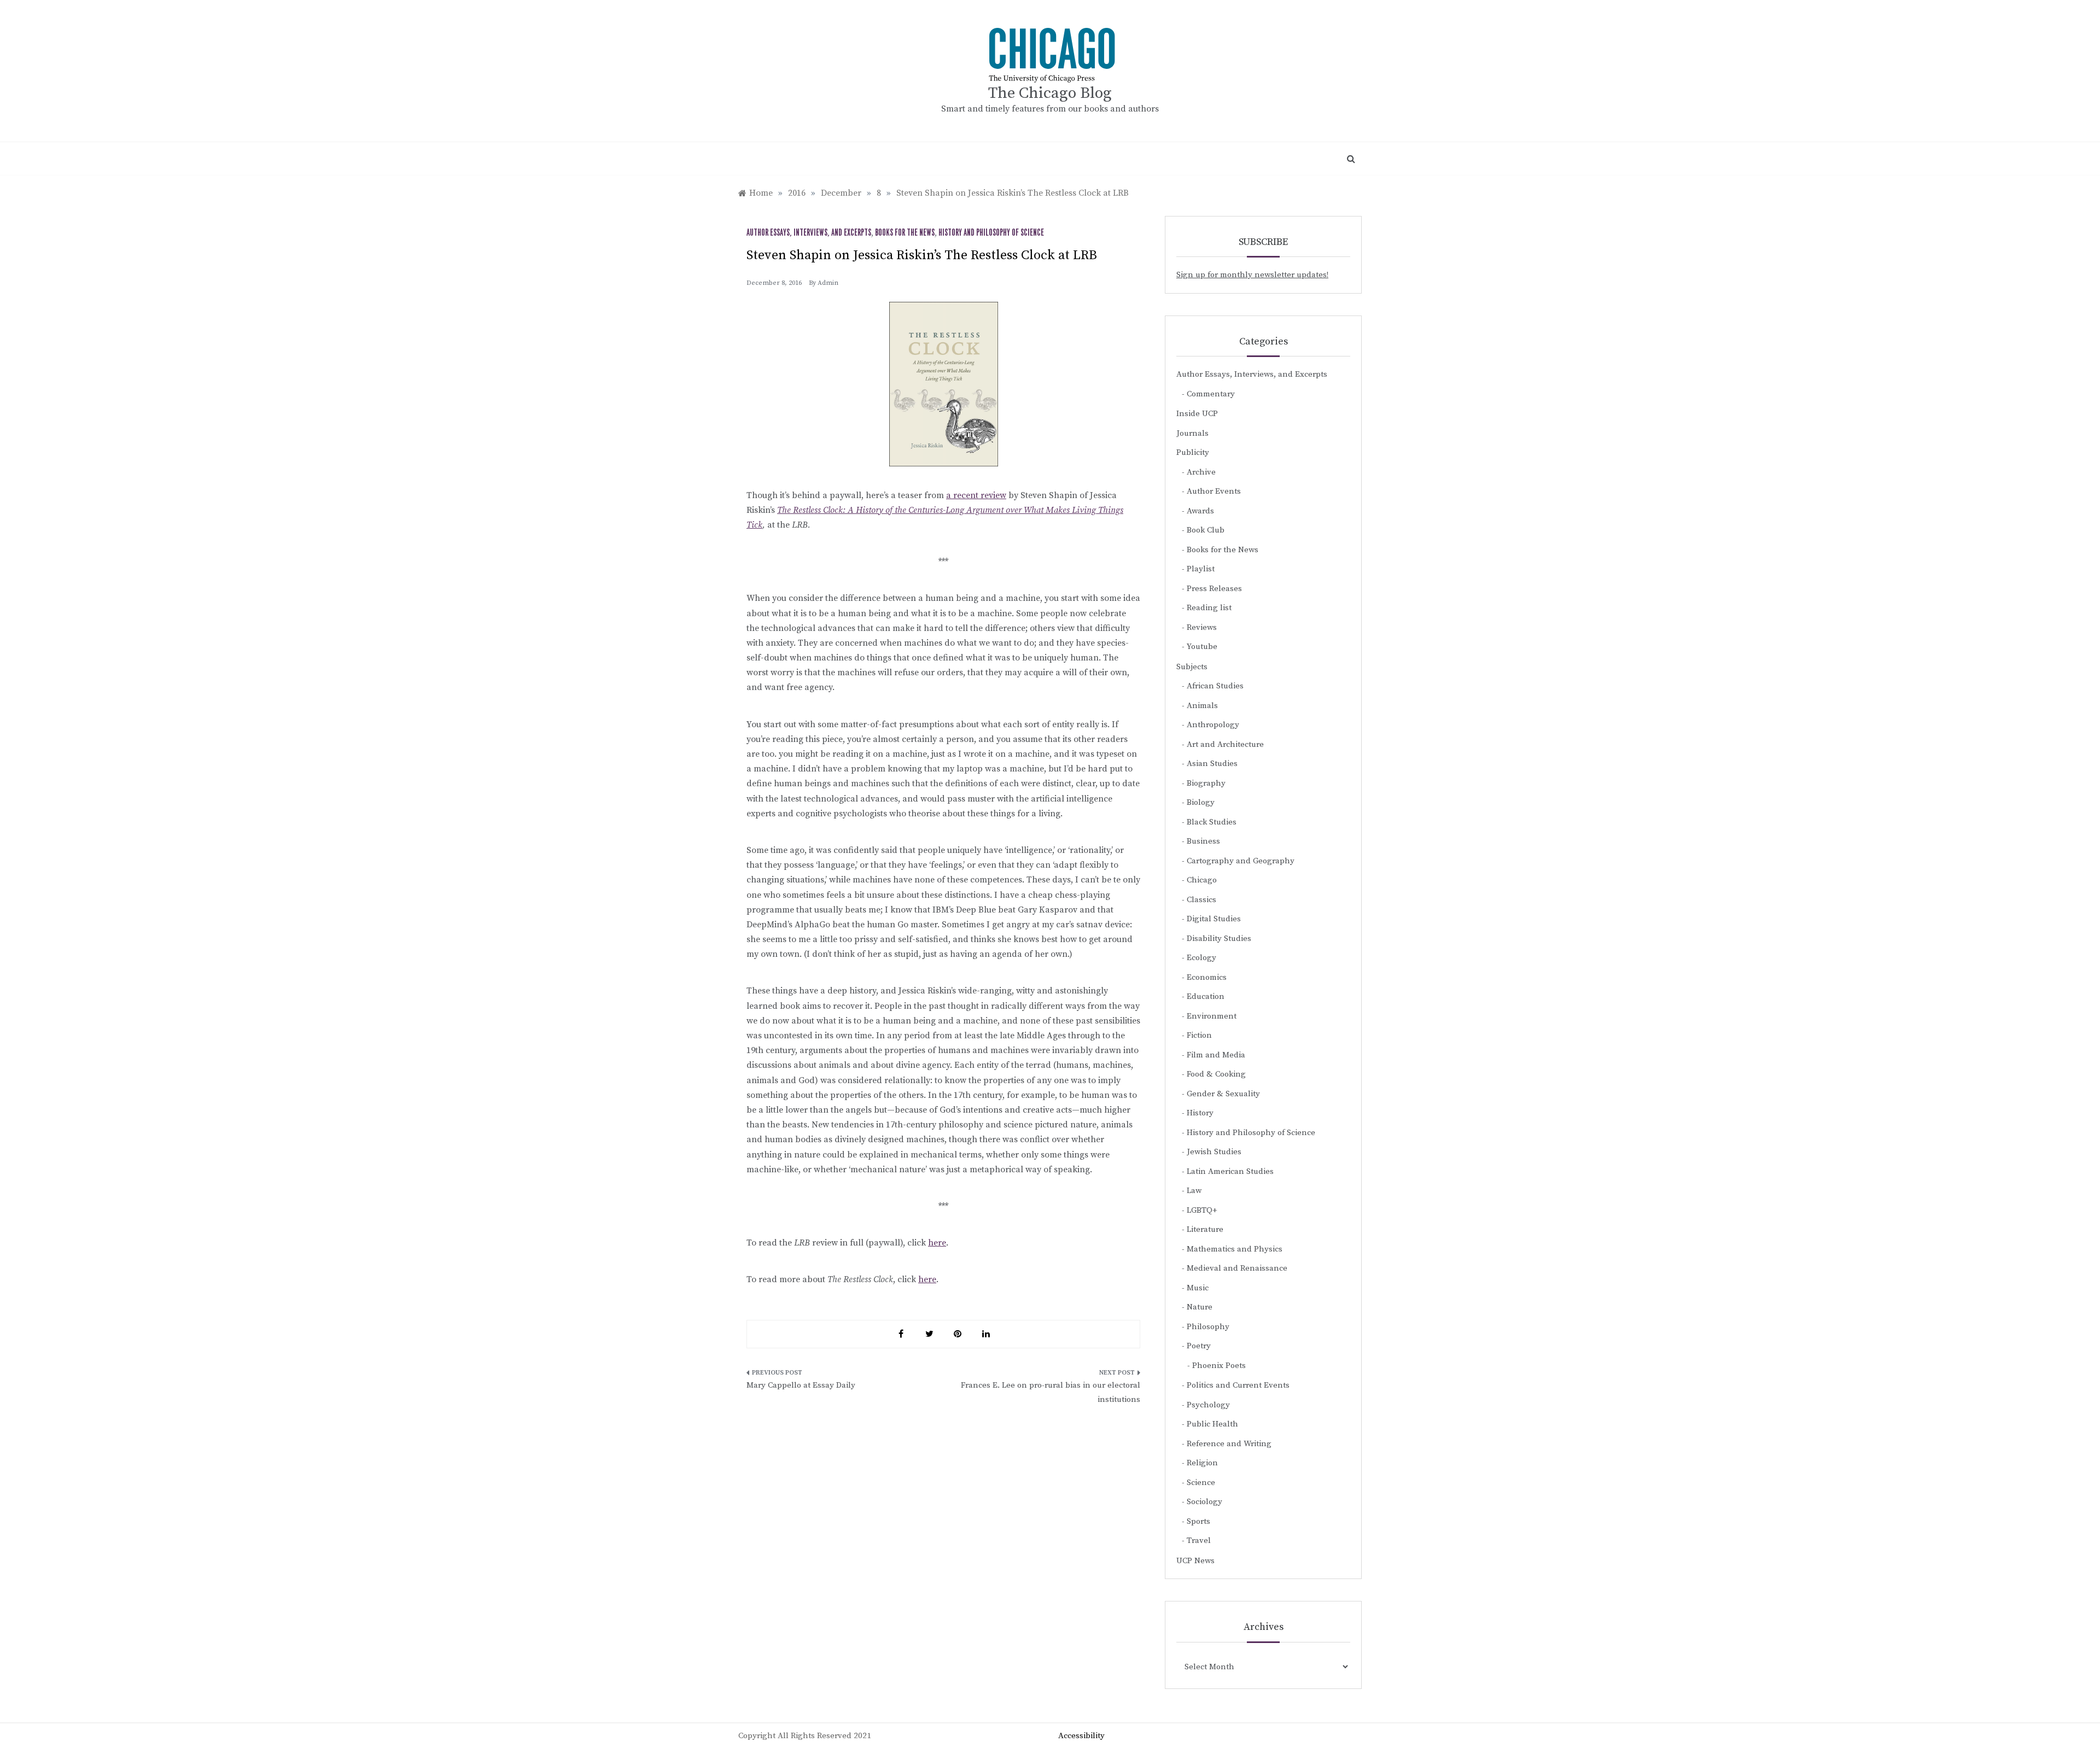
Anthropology (1213, 725)
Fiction (1199, 1035)
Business (1203, 841)
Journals (1192, 433)
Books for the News (905, 233)
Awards (1200, 511)
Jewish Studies (1214, 1152)
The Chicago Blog (1050, 93)
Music (1198, 1288)
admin (828, 283)
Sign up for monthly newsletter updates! (1252, 275)
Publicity (1193, 452)
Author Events (1214, 491)
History (1200, 1113)
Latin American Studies (1230, 1171)
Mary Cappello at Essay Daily (801, 1385)
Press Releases (1214, 589)
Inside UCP (1197, 414)
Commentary (1211, 394)
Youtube (1202, 647)
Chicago (1202, 880)
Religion (1202, 1463)
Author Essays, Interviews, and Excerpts (809, 233)
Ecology (1201, 958)
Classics (1201, 900)
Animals (1202, 706)
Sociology (1204, 1502)
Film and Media (1216, 1055)
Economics (1207, 977)
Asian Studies (1212, 764)
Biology (1201, 802)
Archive (1201, 472)
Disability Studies (1219, 939)
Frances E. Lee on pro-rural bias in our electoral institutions (1051, 1392)
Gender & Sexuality (1223, 1094)
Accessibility (1081, 1736)
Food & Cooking (1216, 1074)
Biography (1206, 783)
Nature (1200, 1307)
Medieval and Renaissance (1237, 1268)
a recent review (976, 495)
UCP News (1195, 1561)
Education (1206, 996)
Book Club (1206, 530)
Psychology (1208, 1405)
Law (1194, 1191)
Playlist (1201, 569)
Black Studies (1212, 822)
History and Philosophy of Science (991, 233)
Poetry (1199, 1346)
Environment (1212, 1016)
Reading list (1209, 608)
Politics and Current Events (1238, 1385)
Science (1201, 1483)
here (937, 1243)
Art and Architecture (1225, 744)
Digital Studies (1214, 919)
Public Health (1212, 1424)
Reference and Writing (1229, 1444)
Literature (1205, 1229)
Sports (1198, 1521)
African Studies (1215, 686)
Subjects (1192, 667)
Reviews (1202, 627)
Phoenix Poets (1219, 1366)
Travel (1199, 1541)
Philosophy (1208, 1327)
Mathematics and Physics (1235, 1249)
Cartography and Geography (1241, 861)
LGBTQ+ (1202, 1210)
